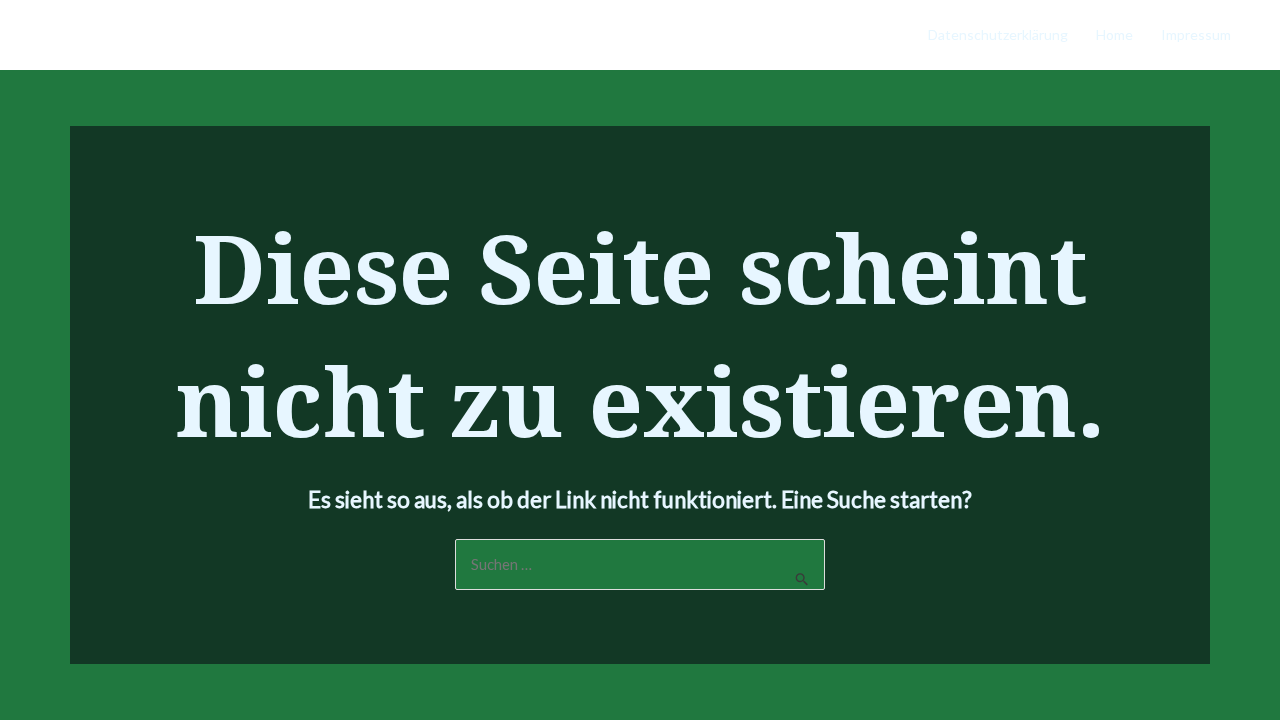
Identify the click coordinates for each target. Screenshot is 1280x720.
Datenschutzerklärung (998, 34)
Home (1114, 34)
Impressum (1196, 34)
